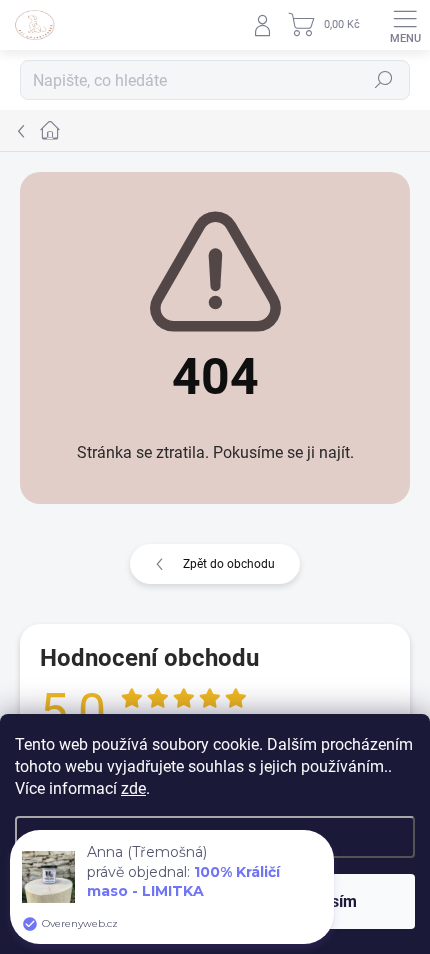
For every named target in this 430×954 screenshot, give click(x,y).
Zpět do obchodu (229, 564)
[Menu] (405, 25)
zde (133, 788)
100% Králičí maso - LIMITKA (183, 881)
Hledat (384, 80)
